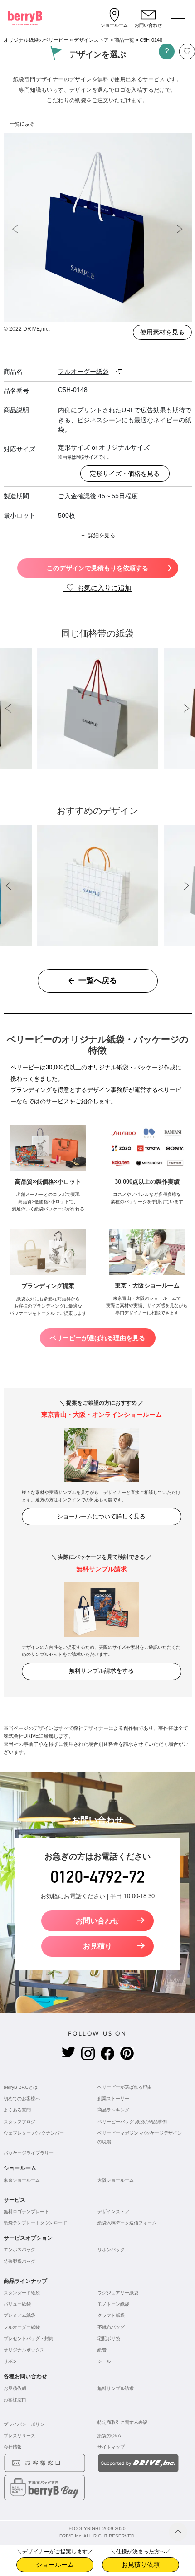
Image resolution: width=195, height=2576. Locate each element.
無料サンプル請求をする (101, 1671)
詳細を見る (102, 535)
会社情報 (13, 2447)
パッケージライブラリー (29, 2153)
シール (104, 2361)
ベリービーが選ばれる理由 (125, 2087)
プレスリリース (19, 2436)
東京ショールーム (22, 2180)
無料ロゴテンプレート (26, 2211)
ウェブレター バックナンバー (34, 2133)
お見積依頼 (15, 2388)
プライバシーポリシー (26, 2424)
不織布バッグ (111, 2327)
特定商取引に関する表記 (122, 2422)
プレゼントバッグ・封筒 (29, 2338)
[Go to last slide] (15, 229)
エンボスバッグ (19, 2250)
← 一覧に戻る (19, 124)
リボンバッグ (111, 2250)
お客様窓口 (15, 2400)
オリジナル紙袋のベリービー (36, 40)
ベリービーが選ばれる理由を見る (97, 1338)
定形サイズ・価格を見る (125, 474)
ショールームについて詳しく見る (101, 1516)
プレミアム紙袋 (19, 2315)
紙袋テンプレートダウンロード (35, 2223)
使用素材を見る (162, 332)
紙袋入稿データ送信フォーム (127, 2223)
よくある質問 (17, 2110)
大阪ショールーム (116, 2180)
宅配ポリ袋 (109, 2338)
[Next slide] (180, 229)
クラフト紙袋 (111, 2315)
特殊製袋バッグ (19, 2261)
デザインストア (91, 40)
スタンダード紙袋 (22, 2293)
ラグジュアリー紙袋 (118, 2293)
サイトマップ (111, 2447)
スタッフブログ (19, 2122)
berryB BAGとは (21, 2087)
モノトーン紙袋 (113, 2304)
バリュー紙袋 (17, 2304)
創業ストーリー (113, 2099)
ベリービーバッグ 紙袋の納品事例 (132, 2122)
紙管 (102, 2350)
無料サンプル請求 (116, 2388)
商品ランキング (113, 2110)
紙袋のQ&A (109, 2436)
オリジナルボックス (24, 2350)
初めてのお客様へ (22, 2099)
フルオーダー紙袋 (22, 2327)
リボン (10, 2361)
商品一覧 (124, 40)
